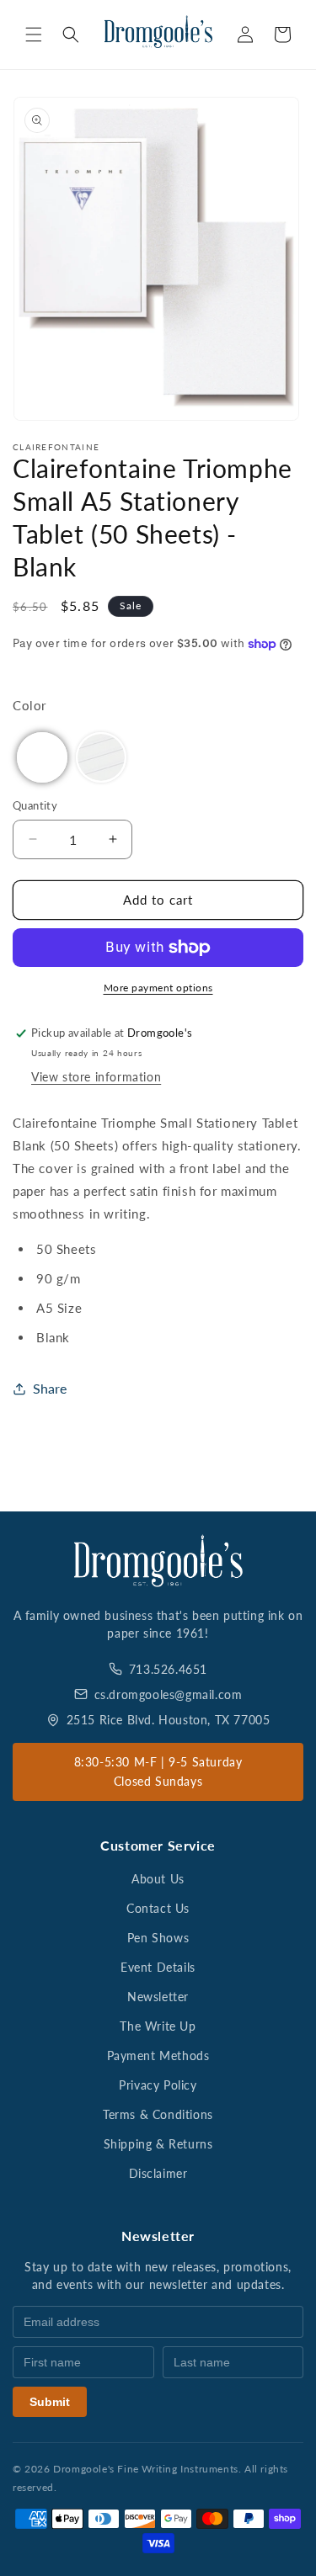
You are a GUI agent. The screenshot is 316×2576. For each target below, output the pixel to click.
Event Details (158, 1967)
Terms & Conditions (158, 2114)
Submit (50, 2402)
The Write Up (158, 2026)
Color (29, 705)
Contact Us (158, 1908)
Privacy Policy (158, 2085)
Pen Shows (158, 1938)
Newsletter (158, 1997)
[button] (34, 35)
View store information (96, 1077)
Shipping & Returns (158, 2144)
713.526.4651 (168, 1669)
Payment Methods (158, 2055)
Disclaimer (158, 2173)
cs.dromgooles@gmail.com (169, 1694)
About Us (158, 1879)
